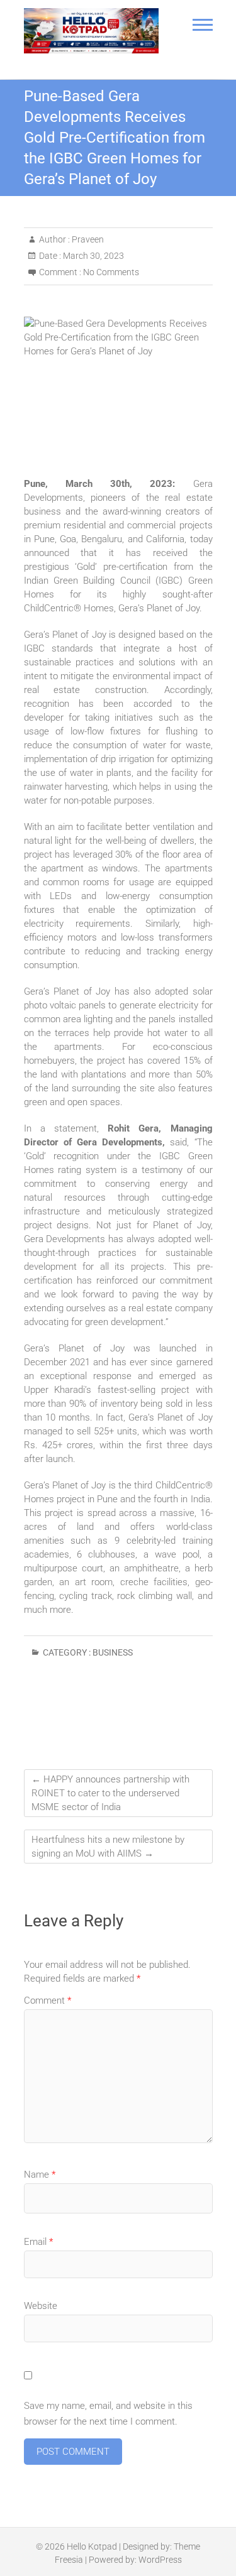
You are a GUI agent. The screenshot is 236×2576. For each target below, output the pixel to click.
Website (41, 2306)
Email (38, 2242)
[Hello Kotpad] (92, 31)
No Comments (111, 272)
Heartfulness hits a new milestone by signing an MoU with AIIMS (108, 1847)
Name (40, 2175)
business (113, 1652)
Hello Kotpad (92, 2546)
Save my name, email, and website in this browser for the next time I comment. (108, 2414)
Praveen (87, 239)
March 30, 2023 (93, 256)
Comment (48, 2000)
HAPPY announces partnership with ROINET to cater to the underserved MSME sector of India (110, 1793)
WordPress (160, 2560)
